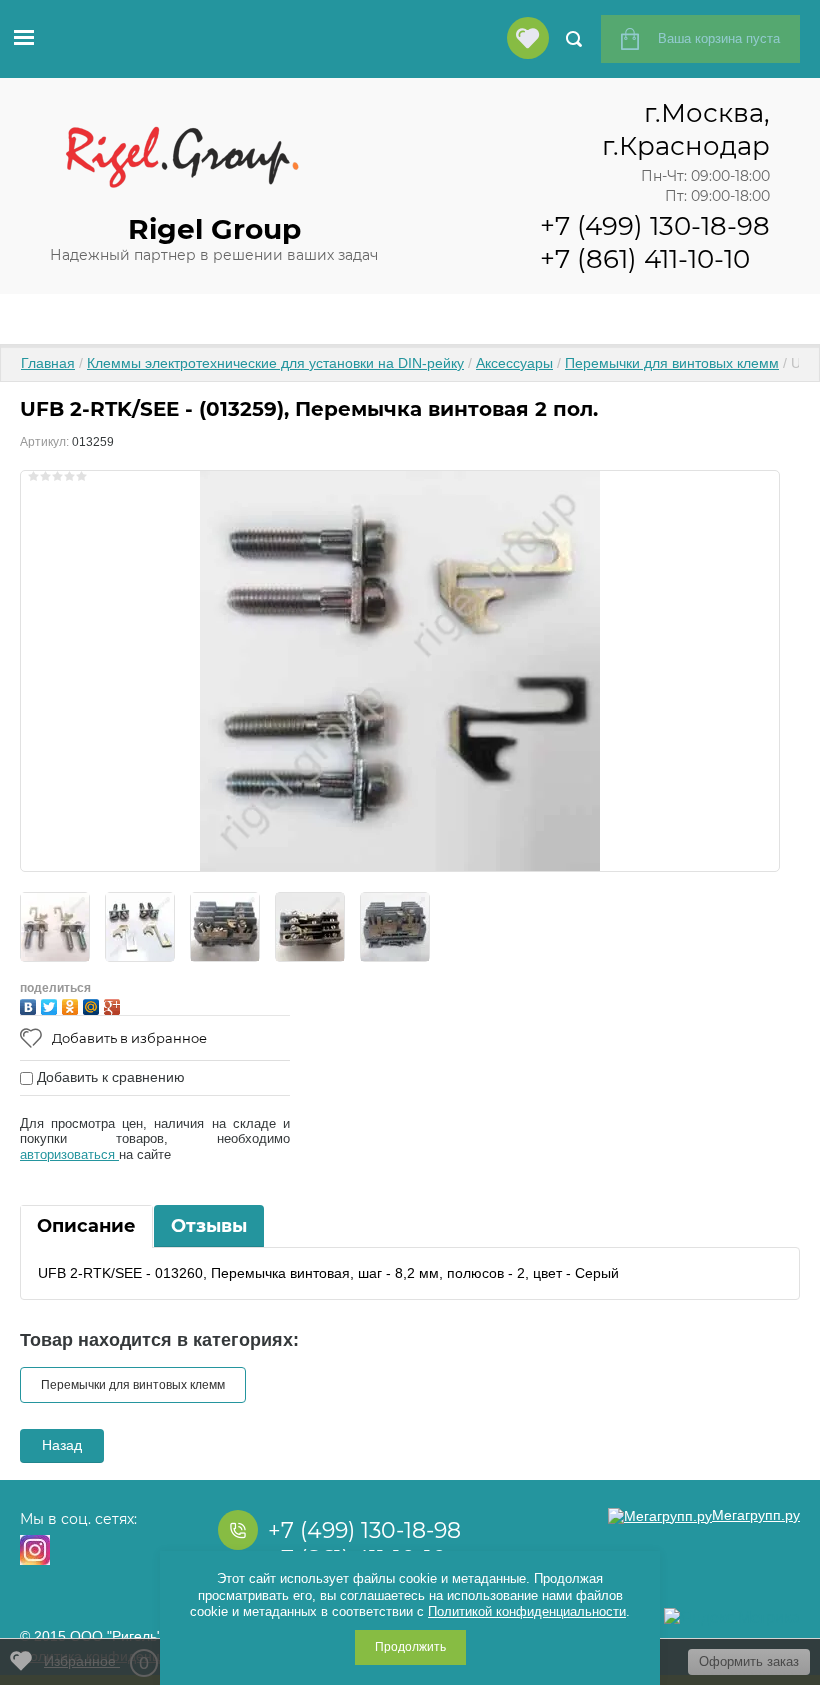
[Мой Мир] (93, 1004)
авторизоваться (69, 1154)
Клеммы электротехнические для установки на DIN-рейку (275, 363)
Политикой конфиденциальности (527, 1611)
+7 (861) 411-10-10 (645, 259)
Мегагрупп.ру (756, 1515)
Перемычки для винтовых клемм (672, 363)
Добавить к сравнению (109, 1077)
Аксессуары (514, 363)
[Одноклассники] (72, 1004)
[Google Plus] (114, 1004)
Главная (48, 363)
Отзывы (209, 1226)
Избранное (96, 1663)
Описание (86, 1226)
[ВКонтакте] (30, 1004)
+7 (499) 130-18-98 (655, 226)
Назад (62, 1445)
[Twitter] (51, 1004)
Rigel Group (214, 229)
